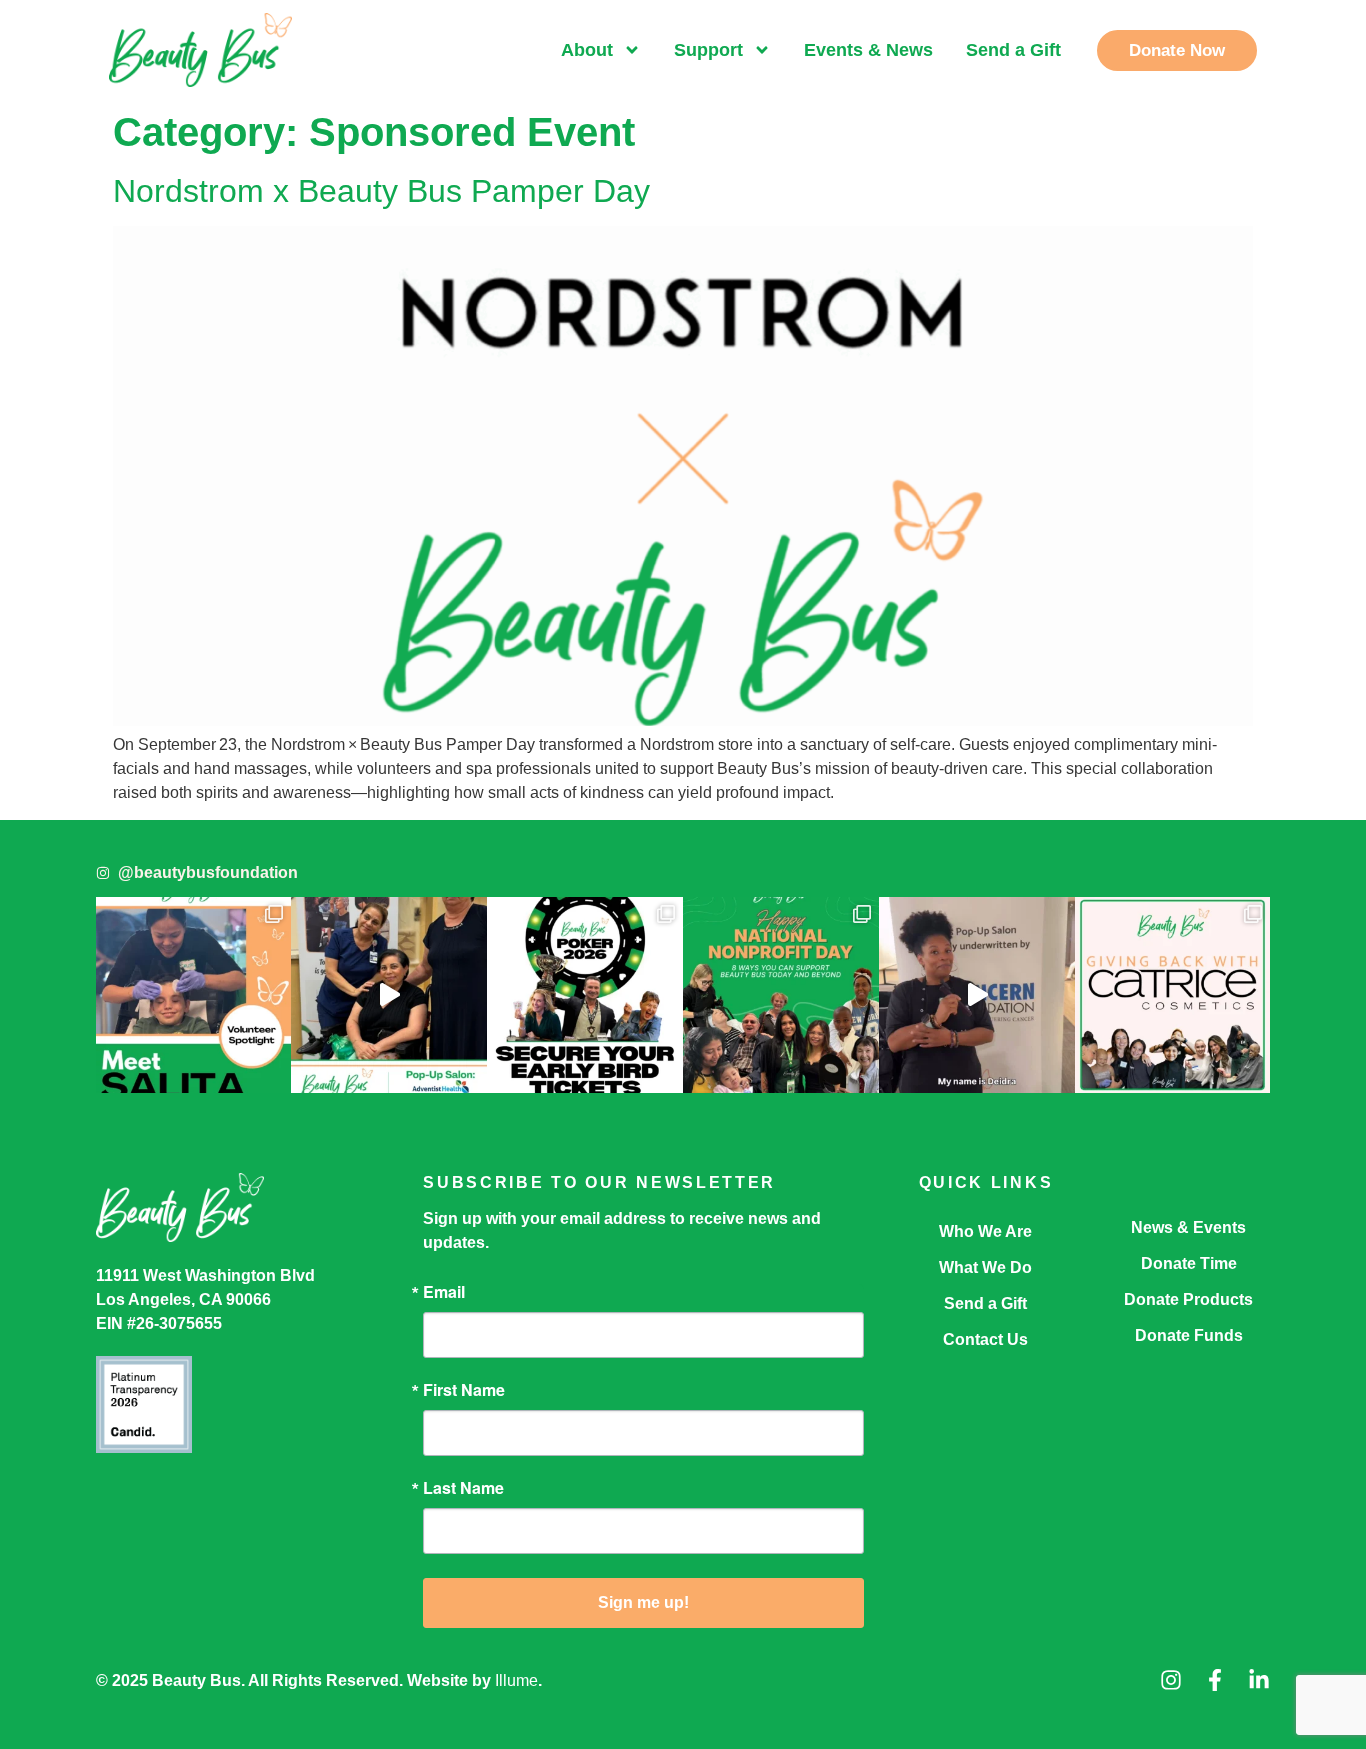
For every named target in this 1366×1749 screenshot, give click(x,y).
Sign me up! (643, 1602)
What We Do (985, 1267)
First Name (464, 1390)
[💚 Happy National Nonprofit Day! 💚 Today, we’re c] (781, 995)
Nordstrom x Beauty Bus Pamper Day (381, 191)
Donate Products (1188, 1299)
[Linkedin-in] (1259, 1680)
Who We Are (985, 1231)
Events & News (868, 50)
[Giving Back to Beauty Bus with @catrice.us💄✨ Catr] (1173, 995)
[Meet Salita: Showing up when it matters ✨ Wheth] (194, 995)
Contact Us (985, 1339)
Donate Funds (1189, 1335)
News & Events (1188, 1227)
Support (708, 50)
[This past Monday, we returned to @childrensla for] (977, 995)
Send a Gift (1013, 50)
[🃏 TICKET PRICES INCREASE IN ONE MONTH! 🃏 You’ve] (585, 995)
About (587, 50)
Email (444, 1292)
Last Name (463, 1488)
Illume (516, 1680)
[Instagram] (1171, 1680)
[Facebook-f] (1215, 1680)
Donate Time (1189, 1263)
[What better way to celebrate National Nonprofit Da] (389, 995)
